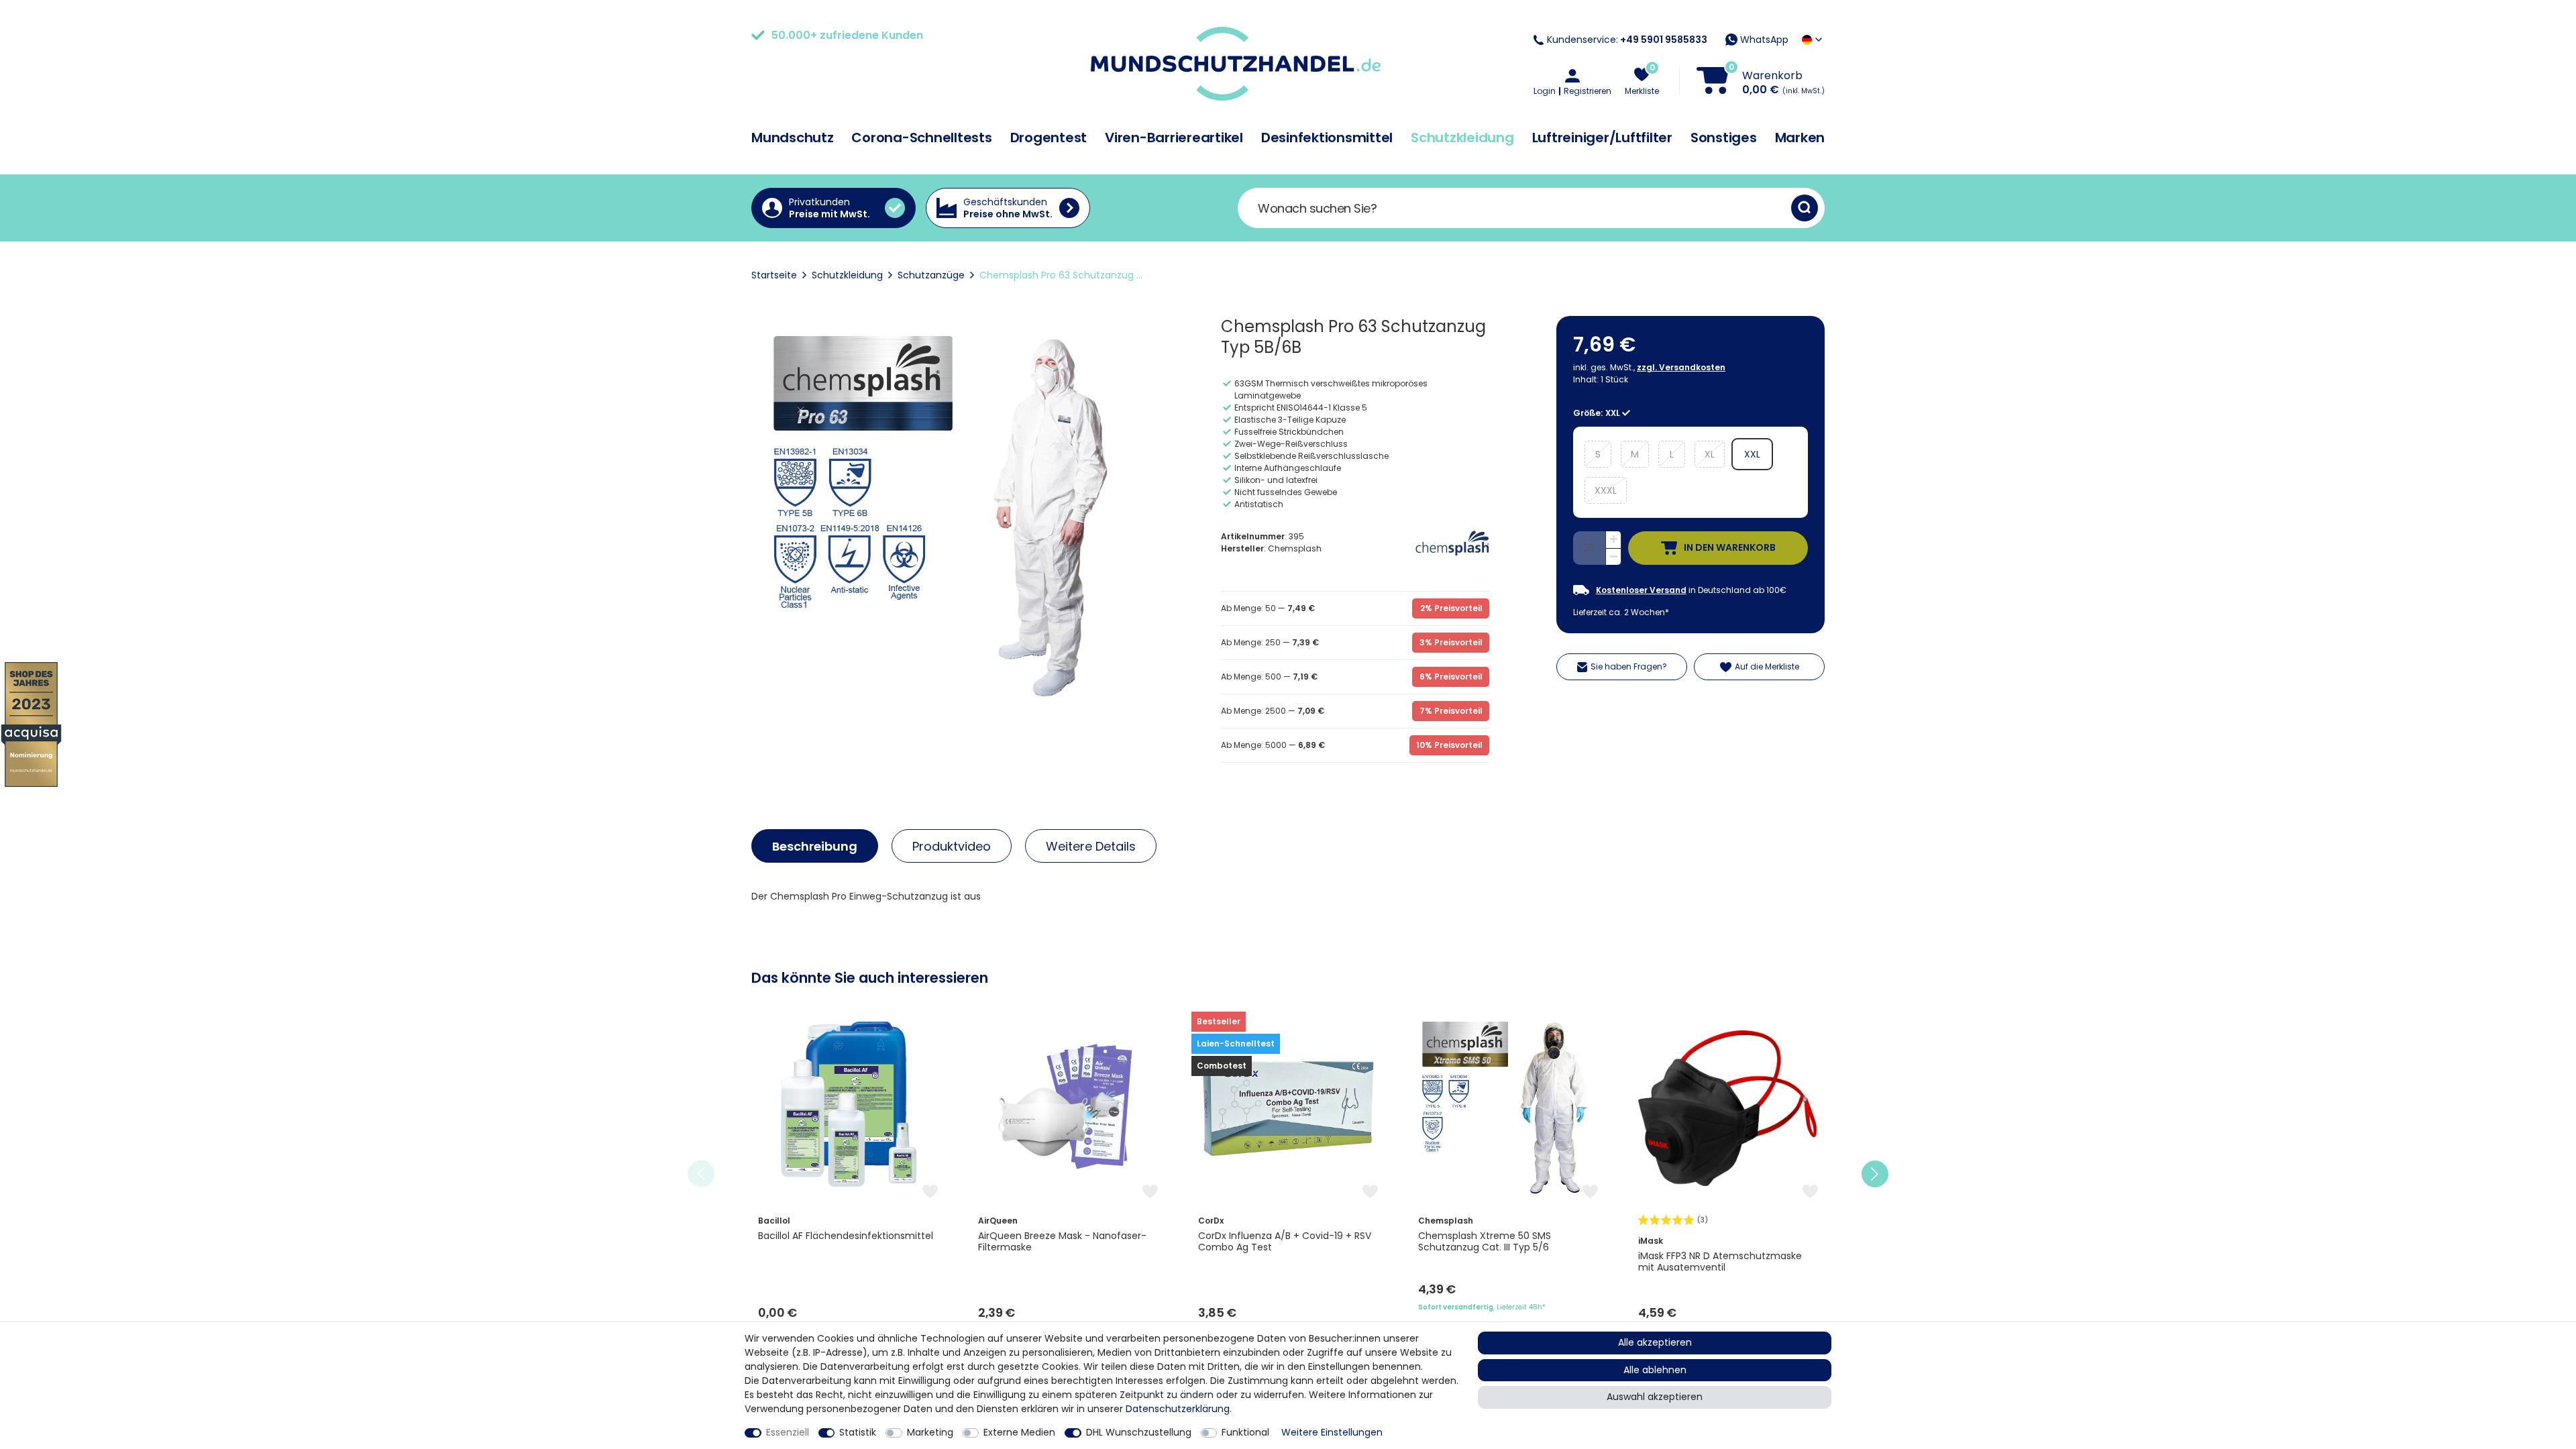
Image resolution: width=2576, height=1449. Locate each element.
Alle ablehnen (1655, 1370)
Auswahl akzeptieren (1655, 1397)
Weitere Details (1091, 846)
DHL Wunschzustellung (1139, 1432)
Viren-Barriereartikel (1174, 138)
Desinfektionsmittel (1327, 138)
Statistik (858, 1432)
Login (1545, 91)
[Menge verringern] (1613, 557)
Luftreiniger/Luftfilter (1602, 138)
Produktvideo (952, 846)
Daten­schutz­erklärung (1178, 1409)
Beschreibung (815, 846)
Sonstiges (1724, 138)
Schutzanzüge (931, 275)
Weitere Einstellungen (1332, 1432)
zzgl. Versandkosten (1681, 367)
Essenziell (788, 1432)
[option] (848, 1174)
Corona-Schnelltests (921, 138)
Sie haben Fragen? (1629, 666)
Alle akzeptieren (1655, 1342)
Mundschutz (793, 138)
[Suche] (1805, 208)
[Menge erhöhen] (1613, 540)
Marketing (930, 1432)
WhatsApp (1763, 40)
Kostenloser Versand (1641, 590)
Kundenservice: (1627, 40)
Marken (1800, 138)
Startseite (774, 275)
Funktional (1245, 1432)
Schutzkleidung (1462, 138)
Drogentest (1049, 138)
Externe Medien (1019, 1432)
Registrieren (1588, 91)
